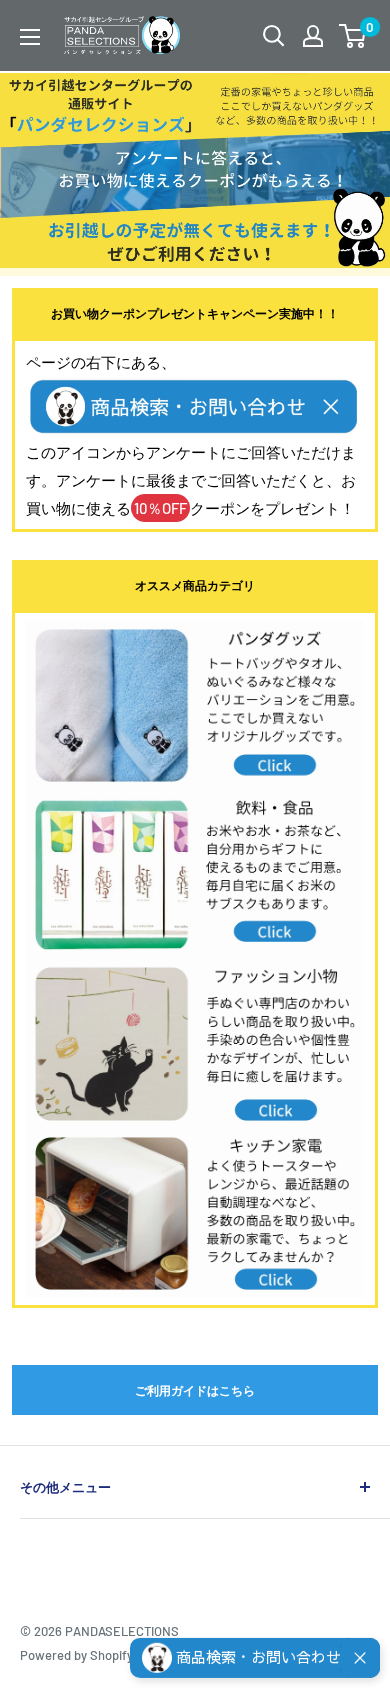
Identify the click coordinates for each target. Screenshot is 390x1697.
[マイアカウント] (313, 36)
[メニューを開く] (30, 37)
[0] (353, 36)
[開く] (274, 36)
